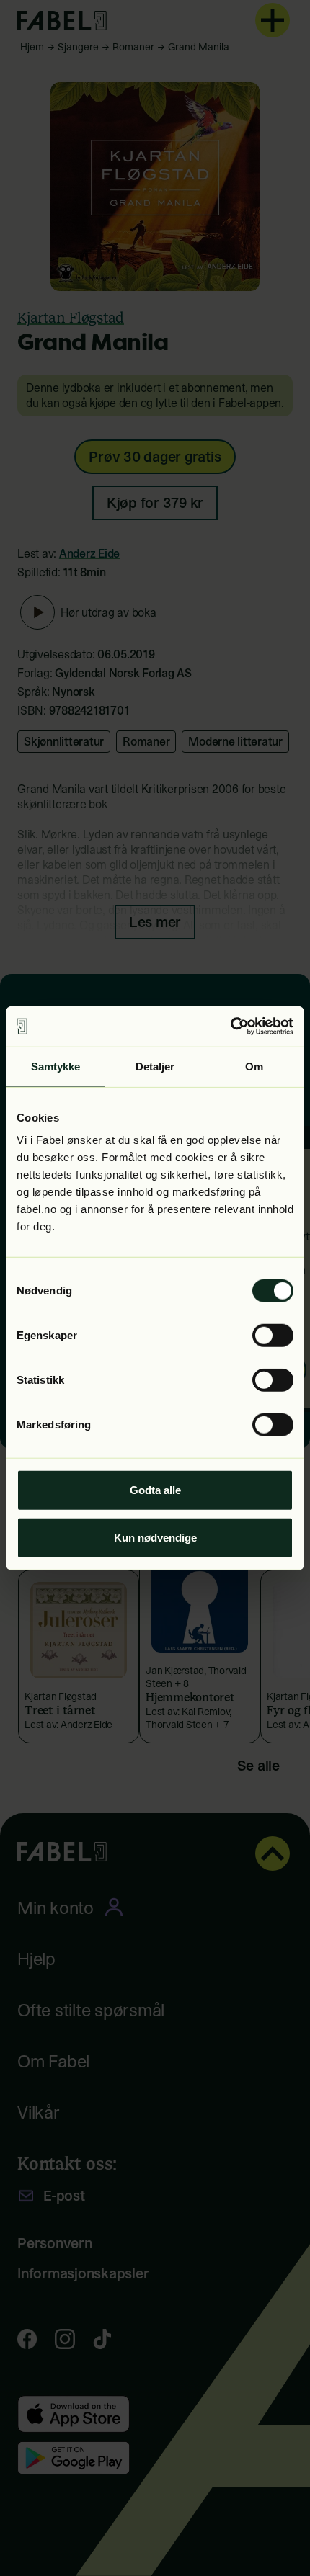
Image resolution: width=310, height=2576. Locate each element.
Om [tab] (254, 1066)
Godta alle (155, 1490)
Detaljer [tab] (155, 1066)
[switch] (273, 1336)
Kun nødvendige (155, 1537)
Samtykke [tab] (56, 1066)
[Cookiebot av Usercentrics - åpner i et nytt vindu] (230, 1027)
